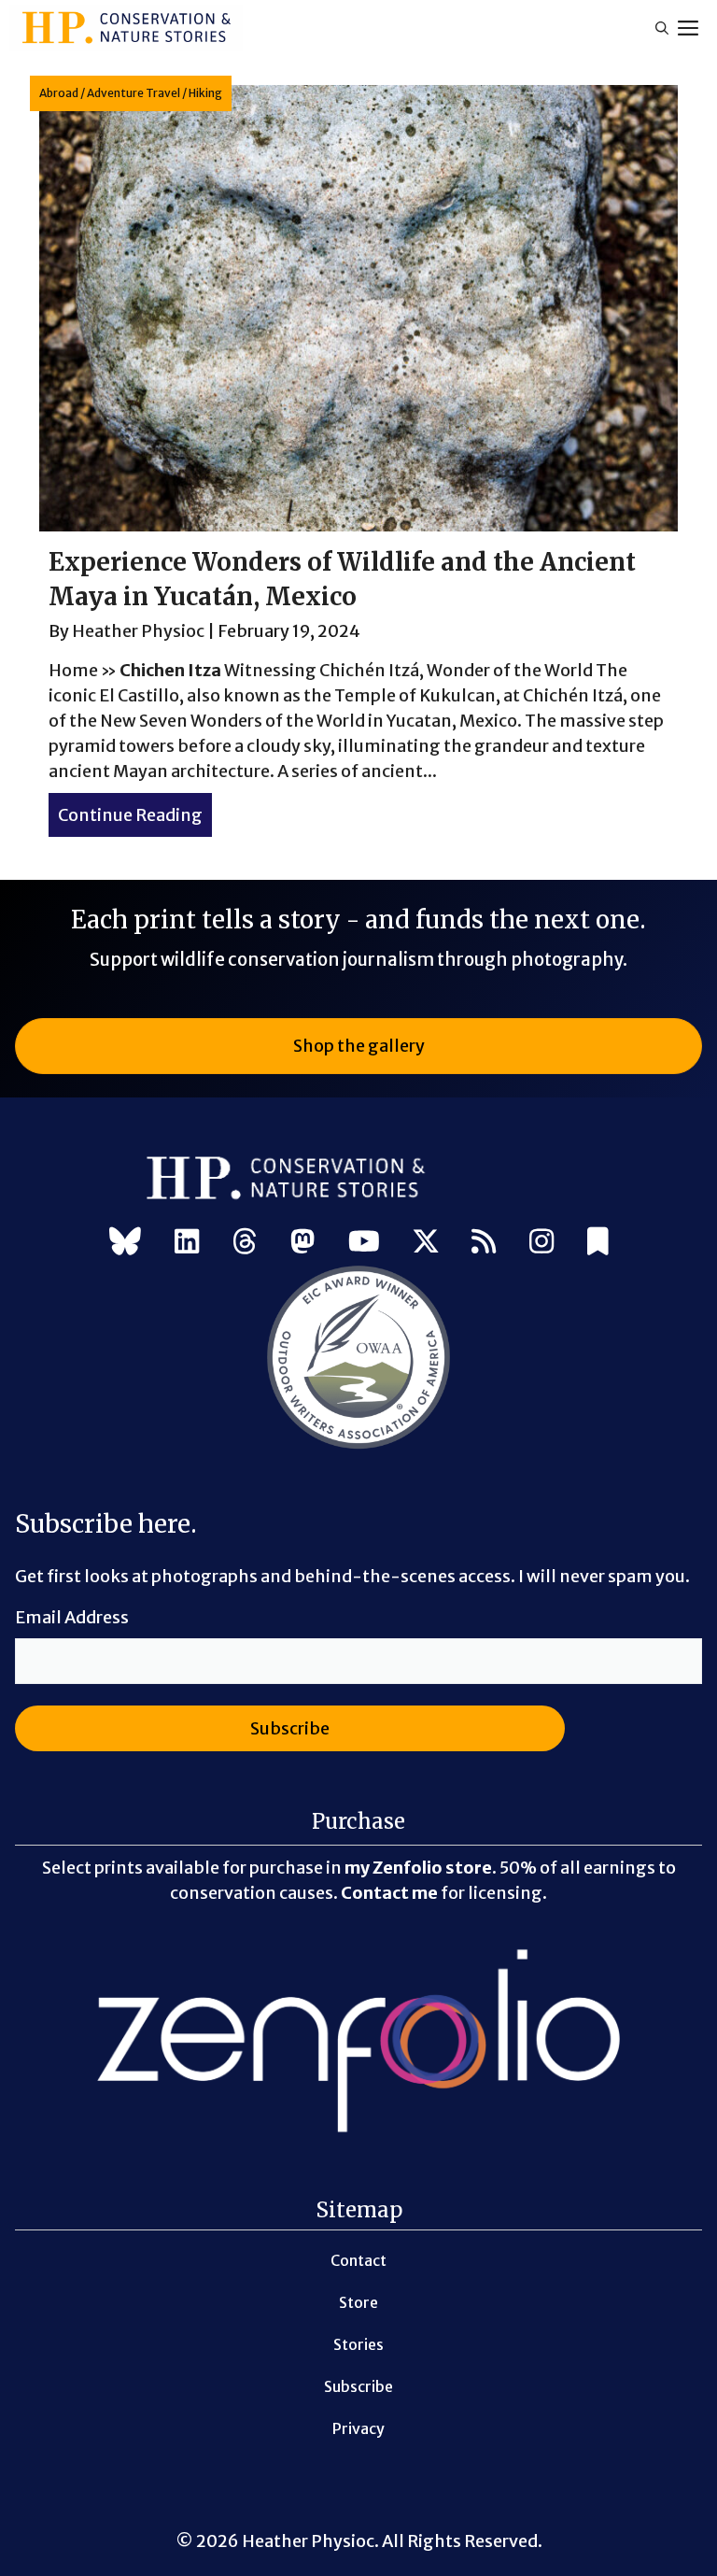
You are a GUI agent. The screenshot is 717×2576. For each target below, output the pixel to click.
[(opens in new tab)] (358, 1445)
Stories (358, 2344)
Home (73, 670)
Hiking (205, 93)
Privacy (358, 2428)
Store (358, 2302)
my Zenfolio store (418, 1868)
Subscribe (358, 2386)
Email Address (72, 1617)
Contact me (389, 1893)
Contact (358, 2260)
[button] (662, 28)
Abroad (59, 93)
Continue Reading (135, 815)
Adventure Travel (134, 93)
